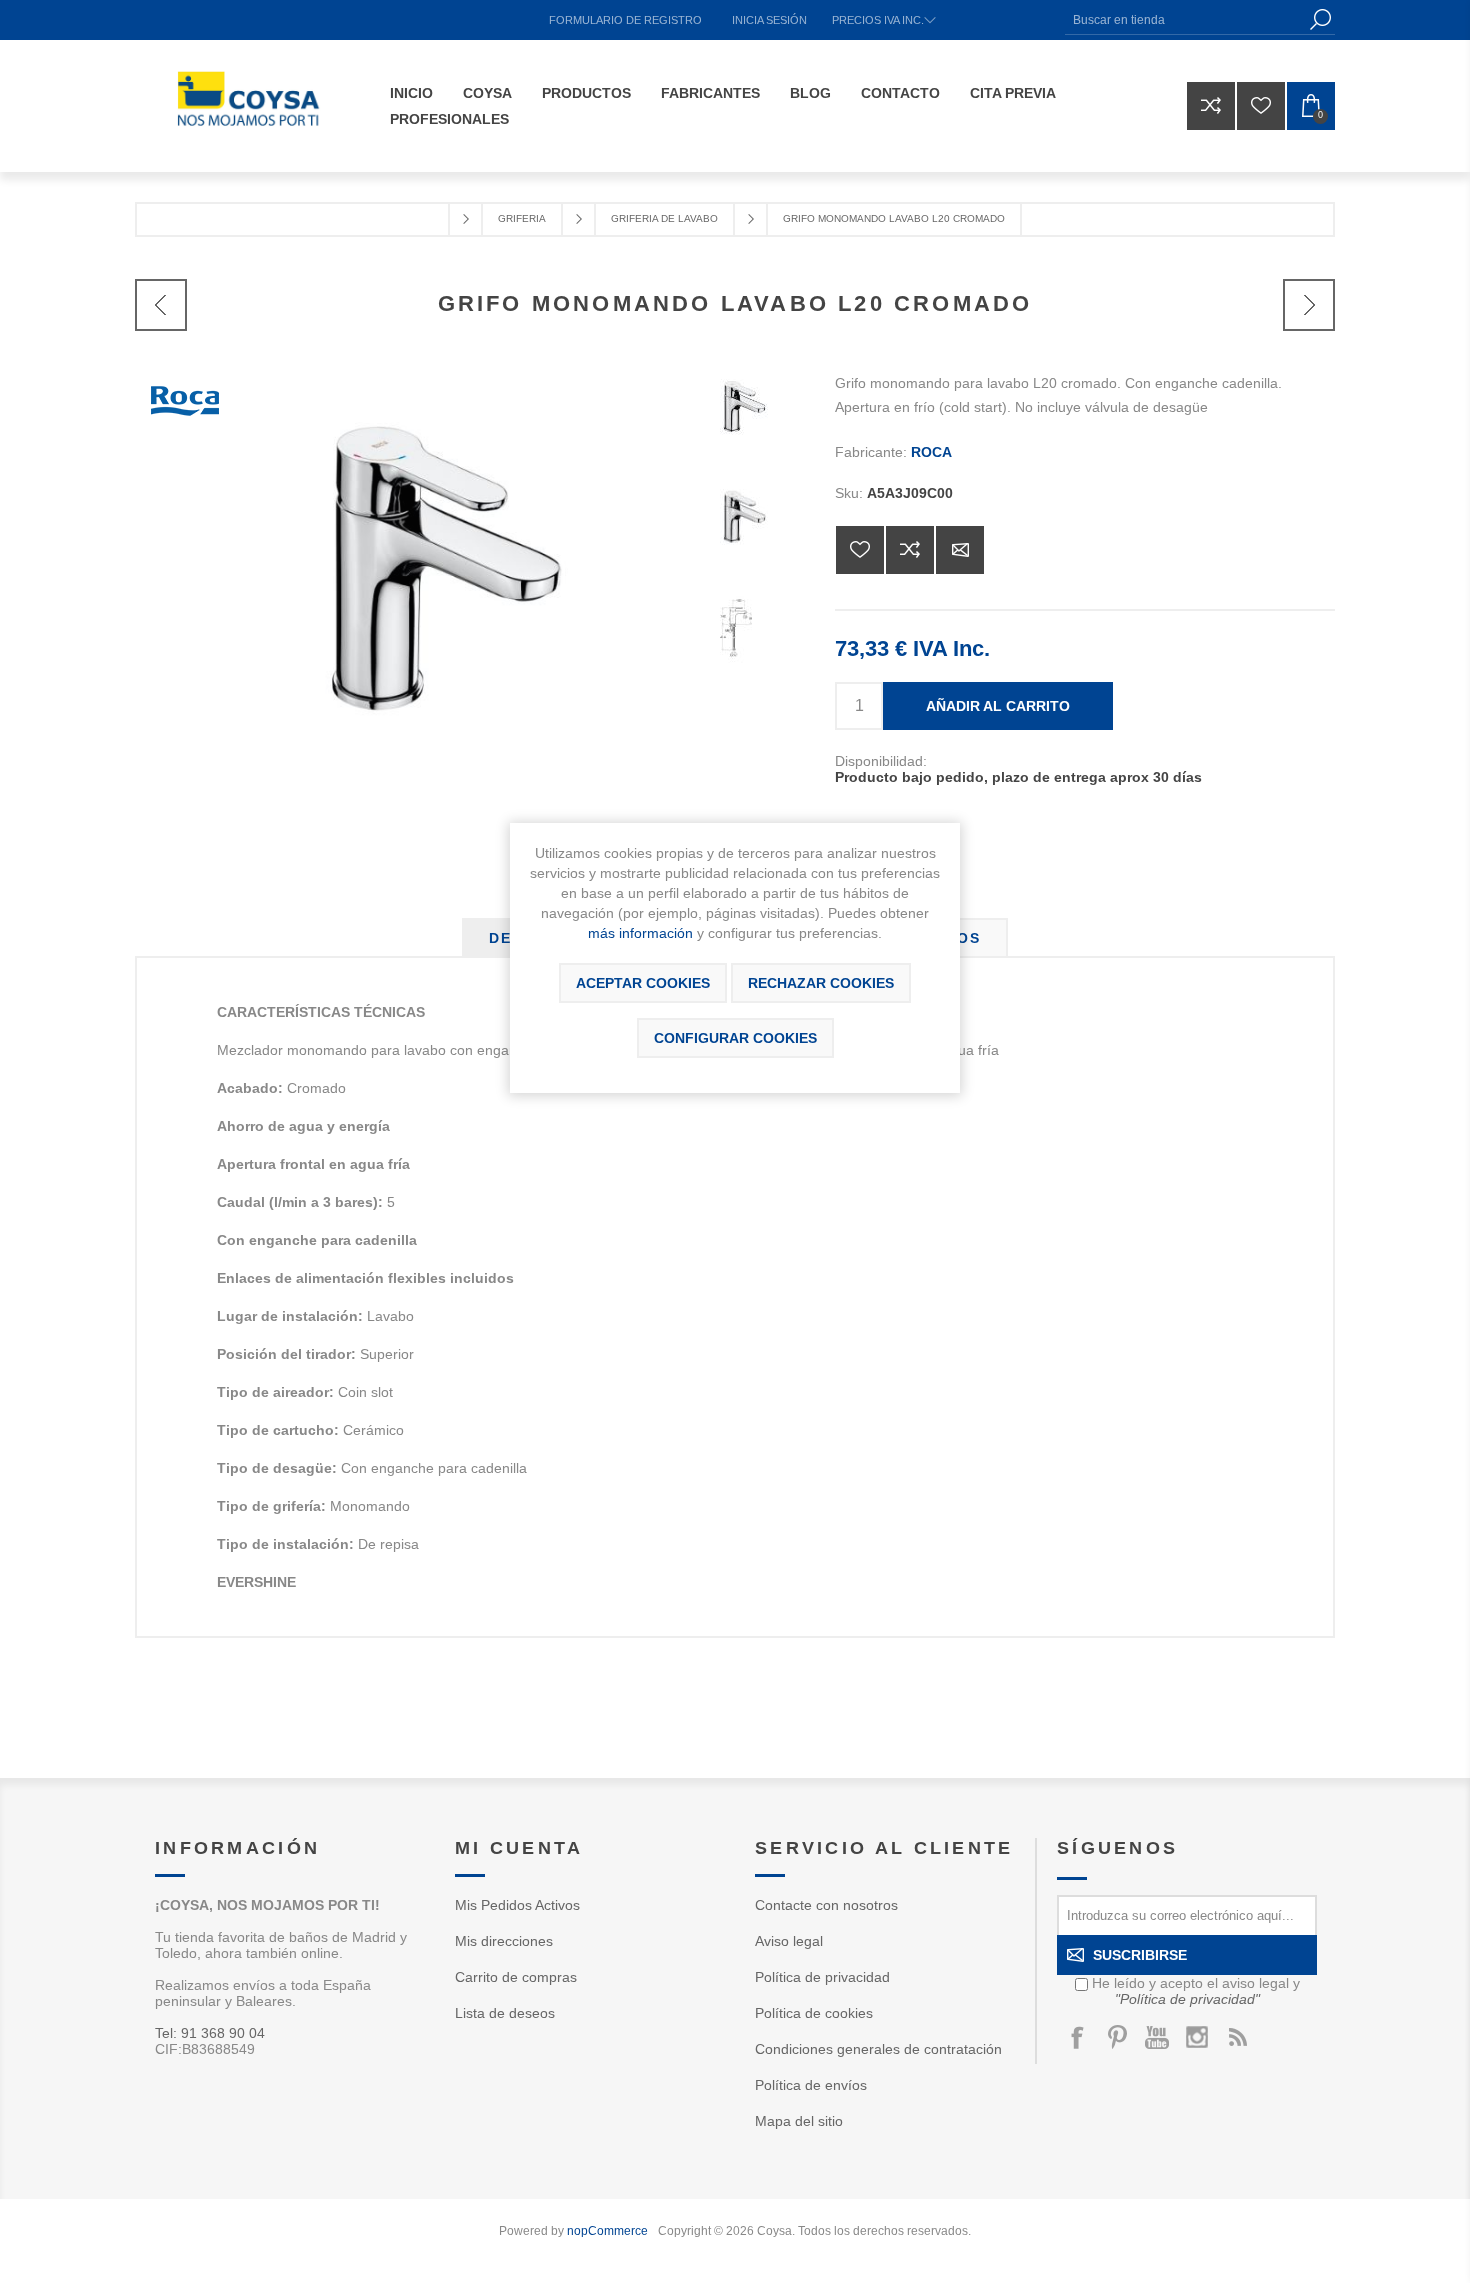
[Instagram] (1197, 2037)
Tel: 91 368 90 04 (210, 2033)
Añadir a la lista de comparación (910, 550)
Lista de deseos (505, 2013)
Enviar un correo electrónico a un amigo (960, 550)
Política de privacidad (822, 1977)
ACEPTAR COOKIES (643, 983)
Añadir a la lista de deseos (860, 550)
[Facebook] (1077, 2037)
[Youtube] (1157, 2037)
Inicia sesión (769, 20)
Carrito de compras (516, 1977)
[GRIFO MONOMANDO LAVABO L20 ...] (161, 305)
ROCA (931, 452)
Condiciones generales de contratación (878, 2049)
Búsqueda (1320, 19)
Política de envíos (811, 2085)
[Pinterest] (1117, 2037)
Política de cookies (814, 2013)
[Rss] (1237, 2037)
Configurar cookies (735, 1038)
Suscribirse (1140, 1955)
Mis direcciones (504, 1941)
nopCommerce (607, 2231)
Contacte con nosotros (826, 1905)
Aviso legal (789, 1941)
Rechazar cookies (821, 983)
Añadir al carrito (998, 706)
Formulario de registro (625, 20)
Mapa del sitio (799, 2121)
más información (640, 933)
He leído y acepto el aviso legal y (1196, 1991)
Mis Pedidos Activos (517, 1905)
